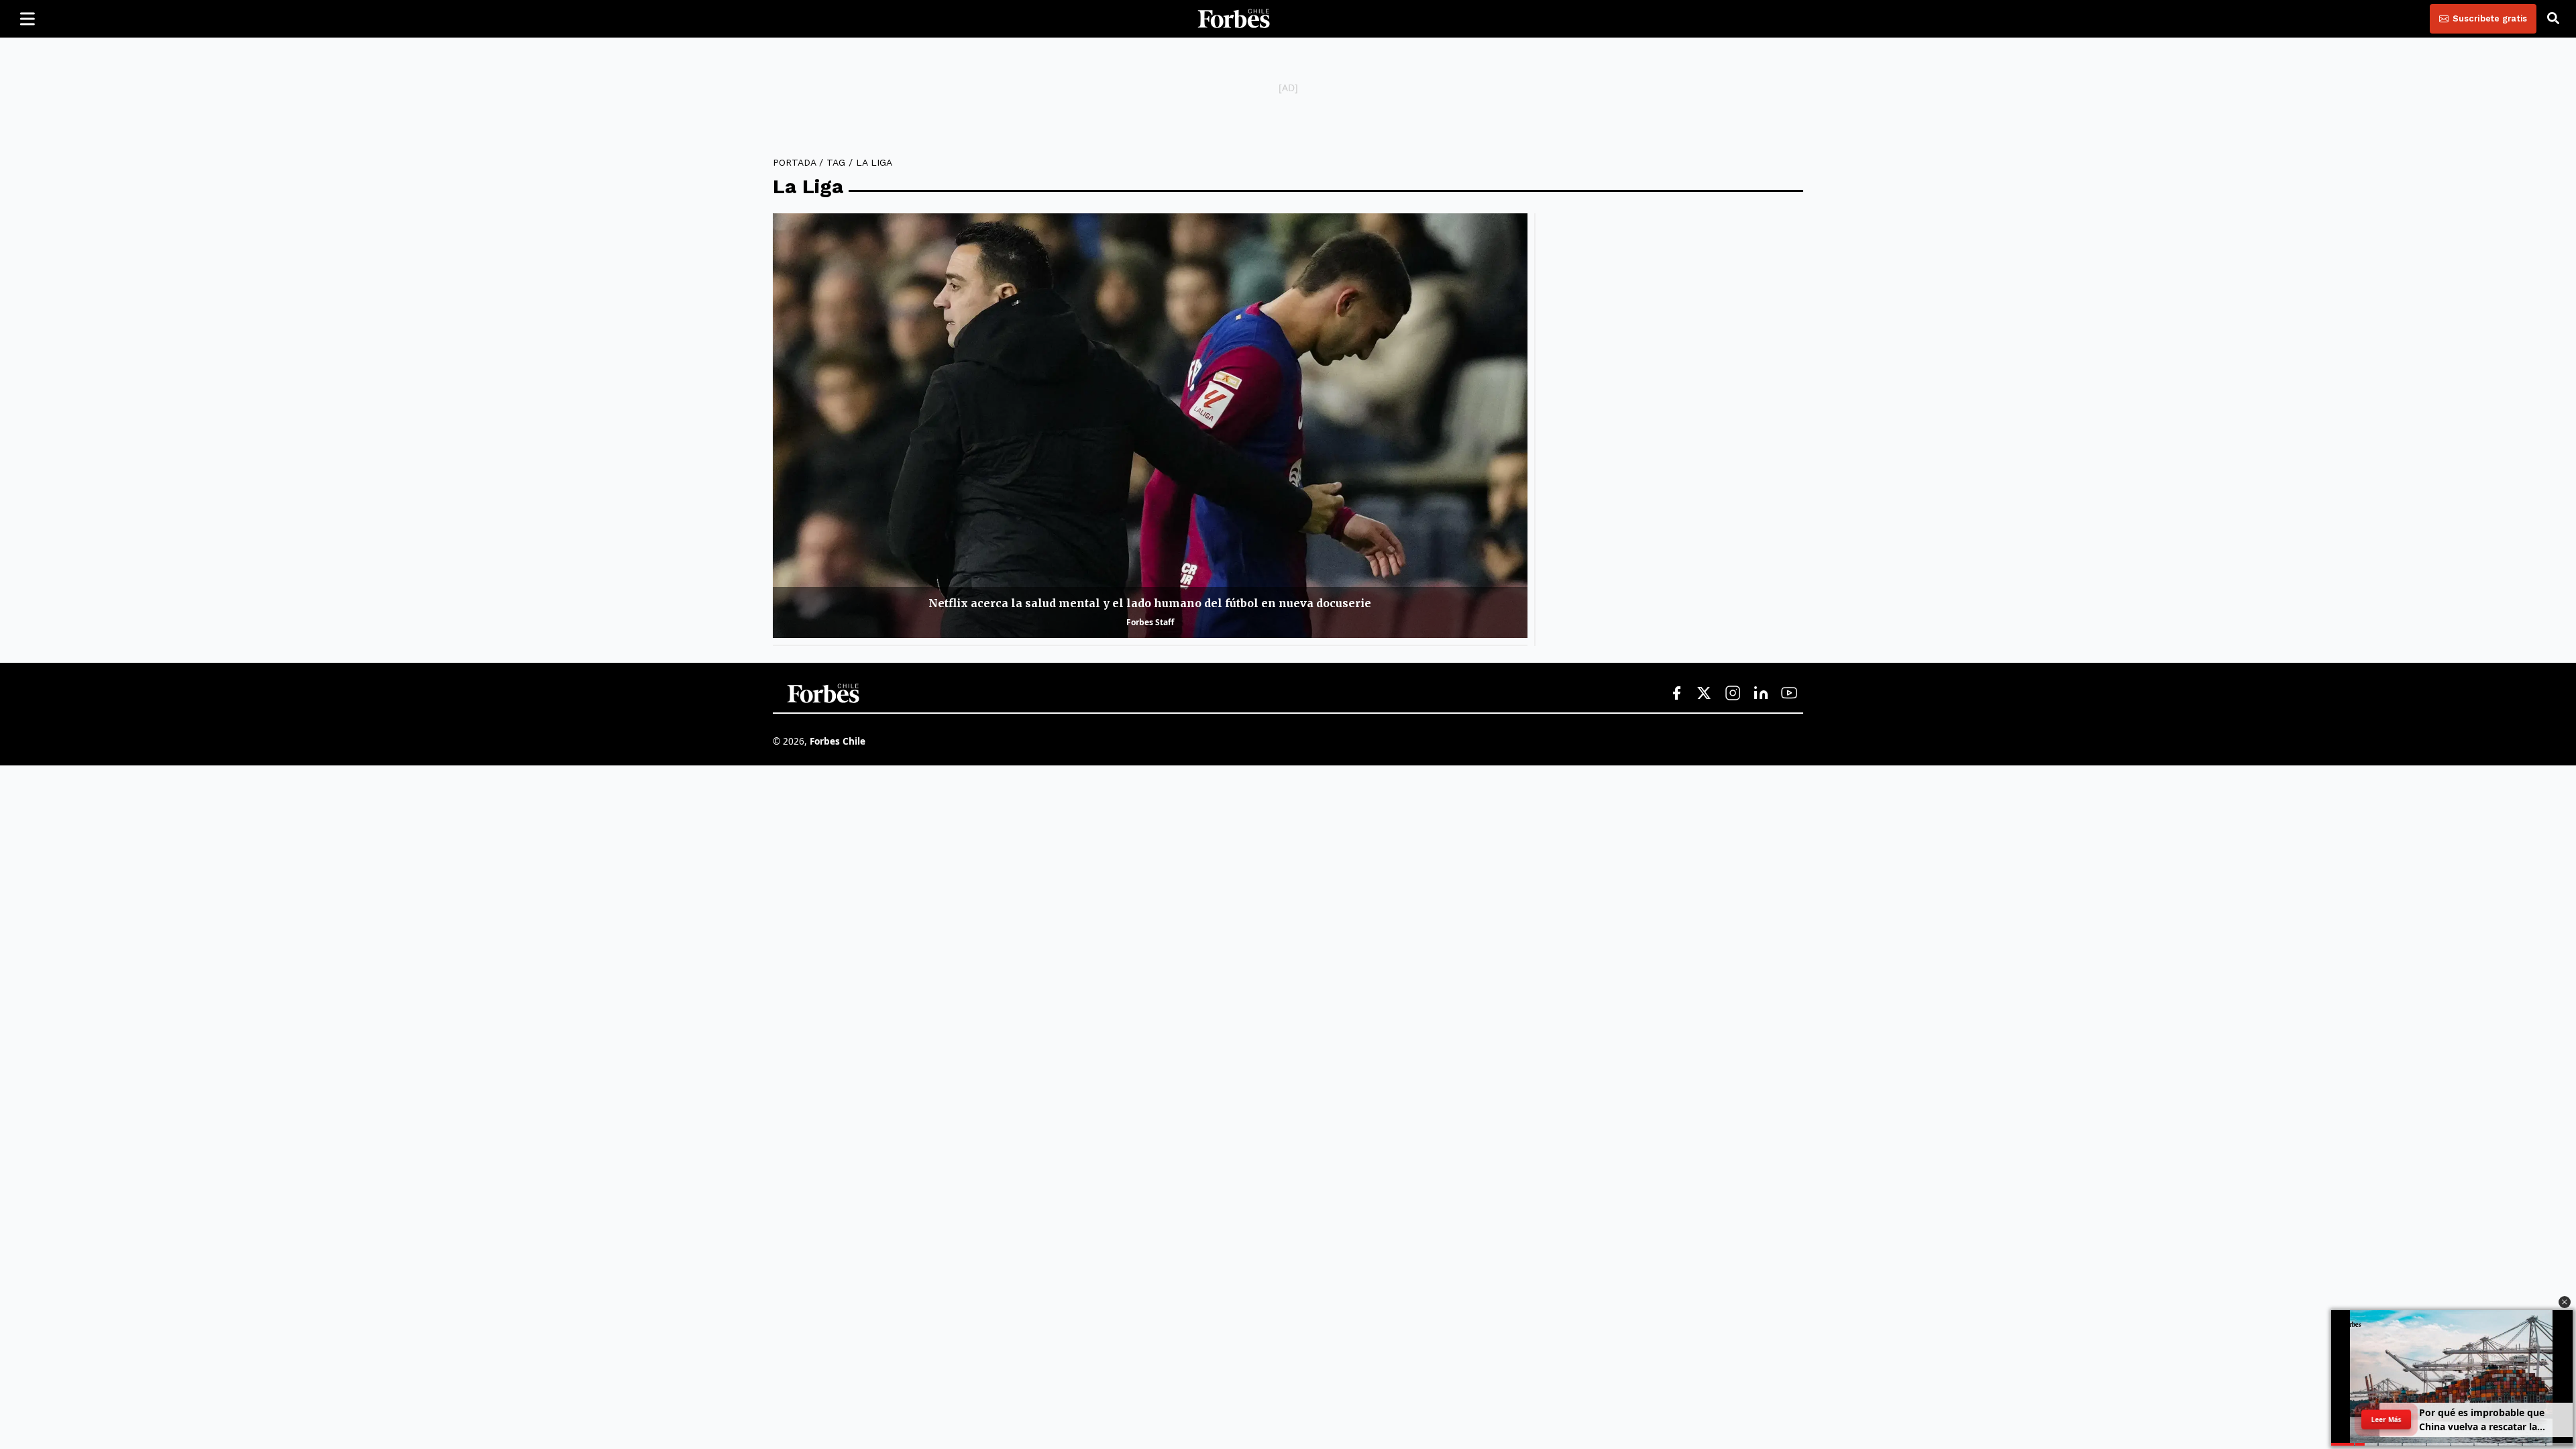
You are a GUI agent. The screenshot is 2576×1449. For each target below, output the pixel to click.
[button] (2565, 1302)
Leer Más (2386, 1419)
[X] (1705, 694)
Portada (794, 162)
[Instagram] (1733, 694)
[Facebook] (1676, 694)
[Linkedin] (1761, 694)
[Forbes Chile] (1234, 19)
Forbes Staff (1150, 622)
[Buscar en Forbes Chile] (2553, 19)
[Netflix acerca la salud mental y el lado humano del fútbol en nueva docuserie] (1150, 426)
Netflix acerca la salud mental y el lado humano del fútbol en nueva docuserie (1150, 603)
